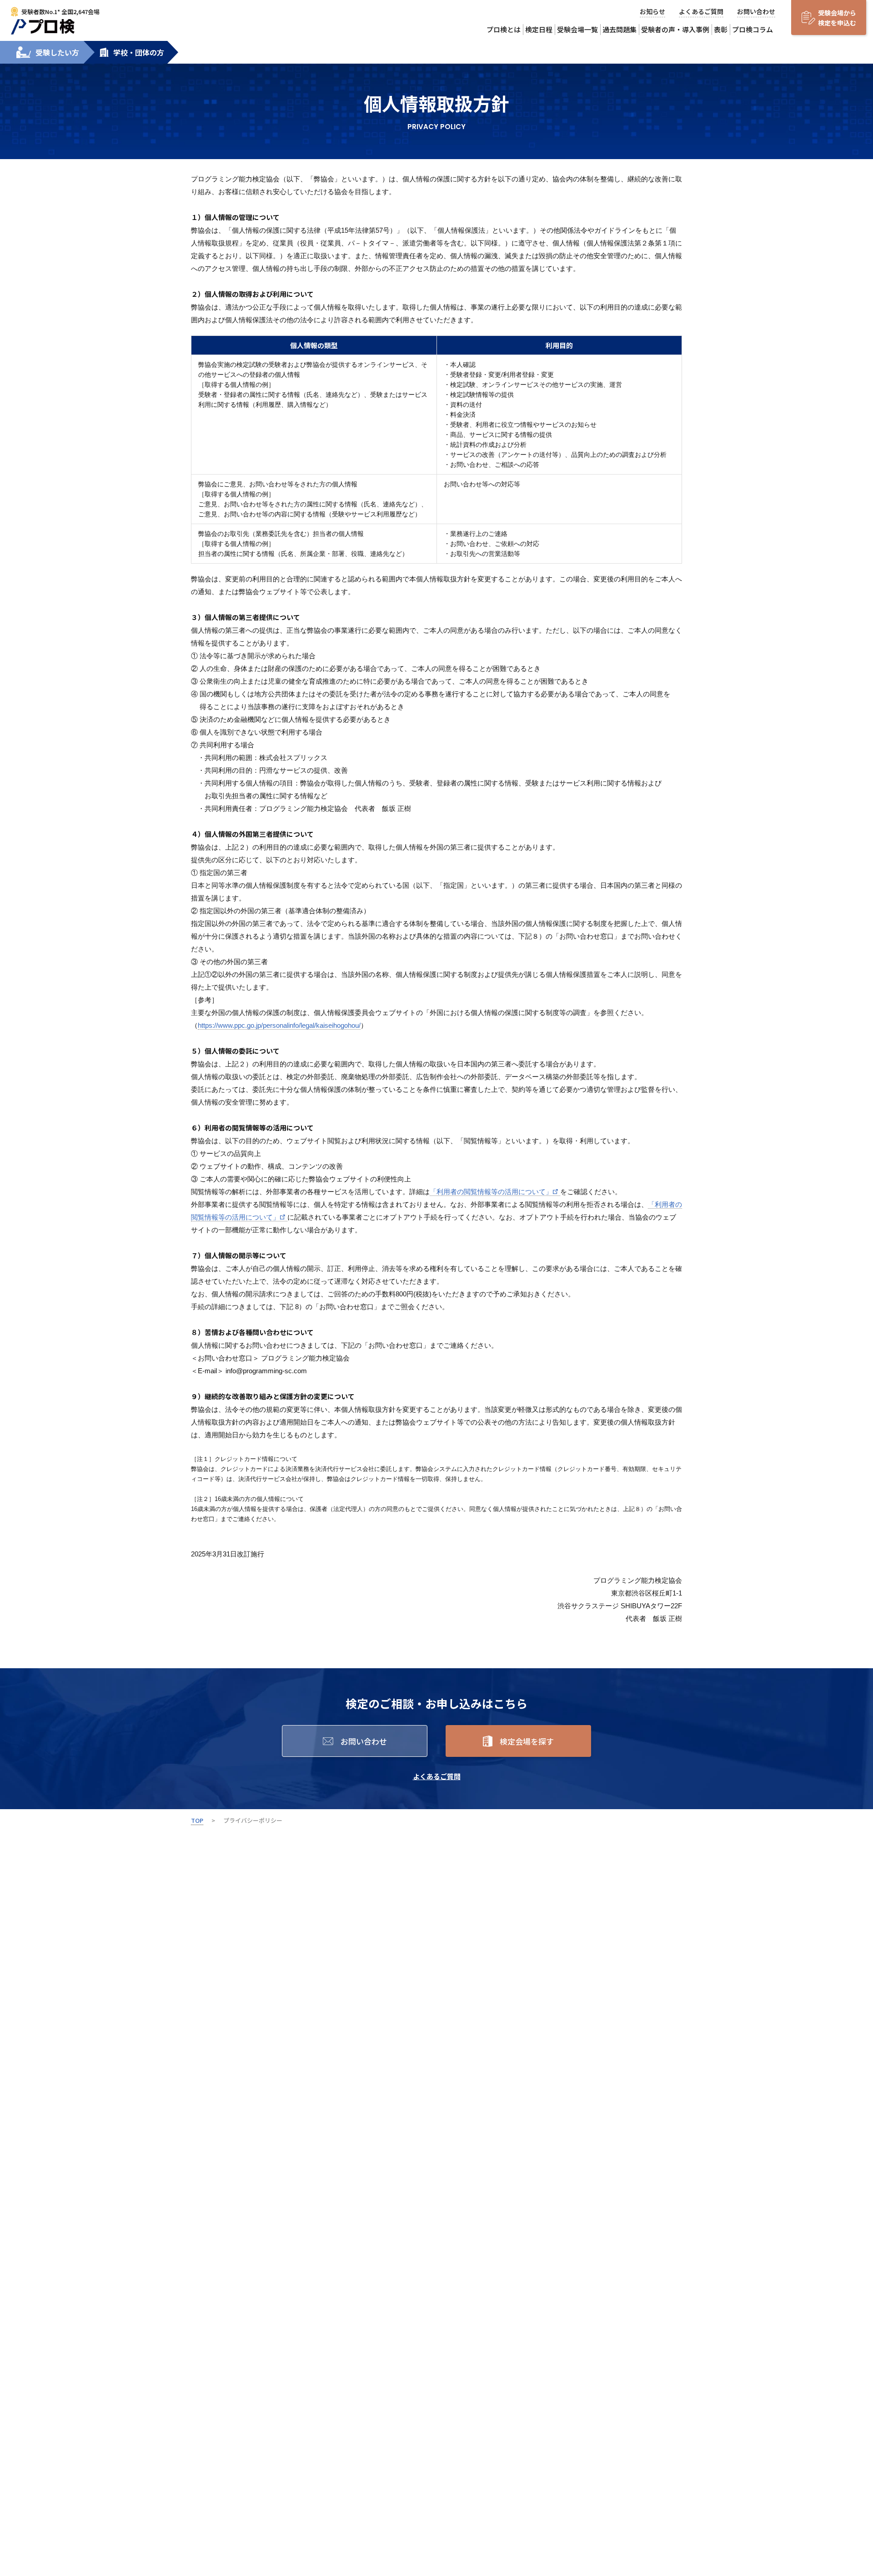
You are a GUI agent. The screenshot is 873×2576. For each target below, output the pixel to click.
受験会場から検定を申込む (837, 18)
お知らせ (652, 11)
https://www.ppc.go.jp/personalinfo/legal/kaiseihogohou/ (279, 1025)
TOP (197, 1820)
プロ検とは (504, 29)
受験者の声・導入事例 (675, 29)
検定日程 (539, 29)
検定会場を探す (527, 1741)
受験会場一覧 (577, 29)
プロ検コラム (753, 29)
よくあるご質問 (701, 11)
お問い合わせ (756, 11)
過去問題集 (620, 29)
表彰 (721, 29)
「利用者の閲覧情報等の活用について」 (491, 1192)
